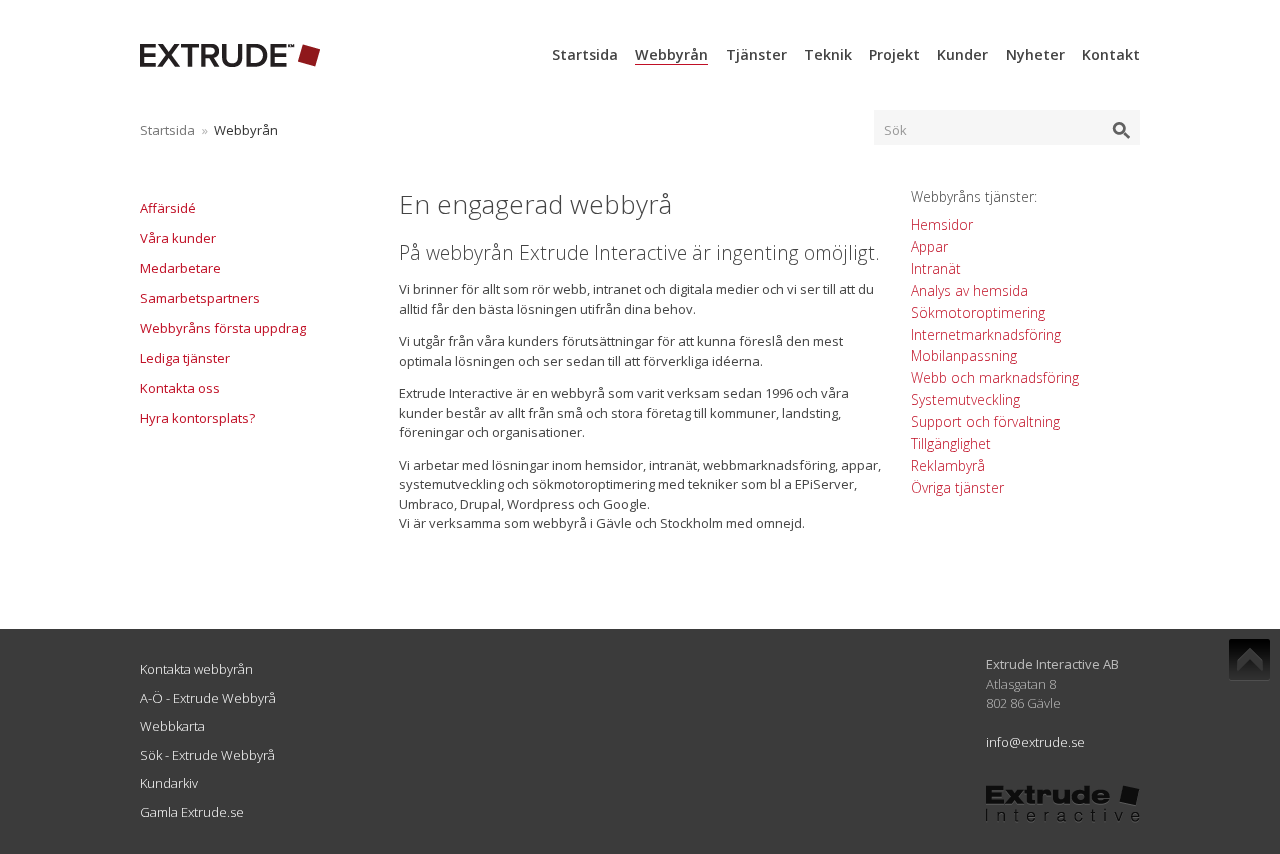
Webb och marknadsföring (995, 377)
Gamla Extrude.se (192, 812)
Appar (929, 246)
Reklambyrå (948, 465)
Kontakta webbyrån (196, 669)
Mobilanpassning (964, 355)
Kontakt (1111, 54)
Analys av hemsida (969, 290)
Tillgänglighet (951, 443)
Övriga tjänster (957, 487)
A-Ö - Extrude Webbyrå (208, 698)
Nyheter (1035, 54)
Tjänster (756, 54)
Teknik (828, 54)
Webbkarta (172, 726)
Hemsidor (942, 224)
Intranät (936, 268)
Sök (895, 130)
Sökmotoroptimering (978, 312)
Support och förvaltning (985, 421)
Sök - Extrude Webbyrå (207, 755)
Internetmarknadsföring (986, 334)
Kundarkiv (169, 783)
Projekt (894, 54)
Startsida (585, 54)
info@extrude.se (1035, 742)
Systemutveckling (965, 399)
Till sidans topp (1249, 660)
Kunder (962, 54)
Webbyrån (671, 54)
